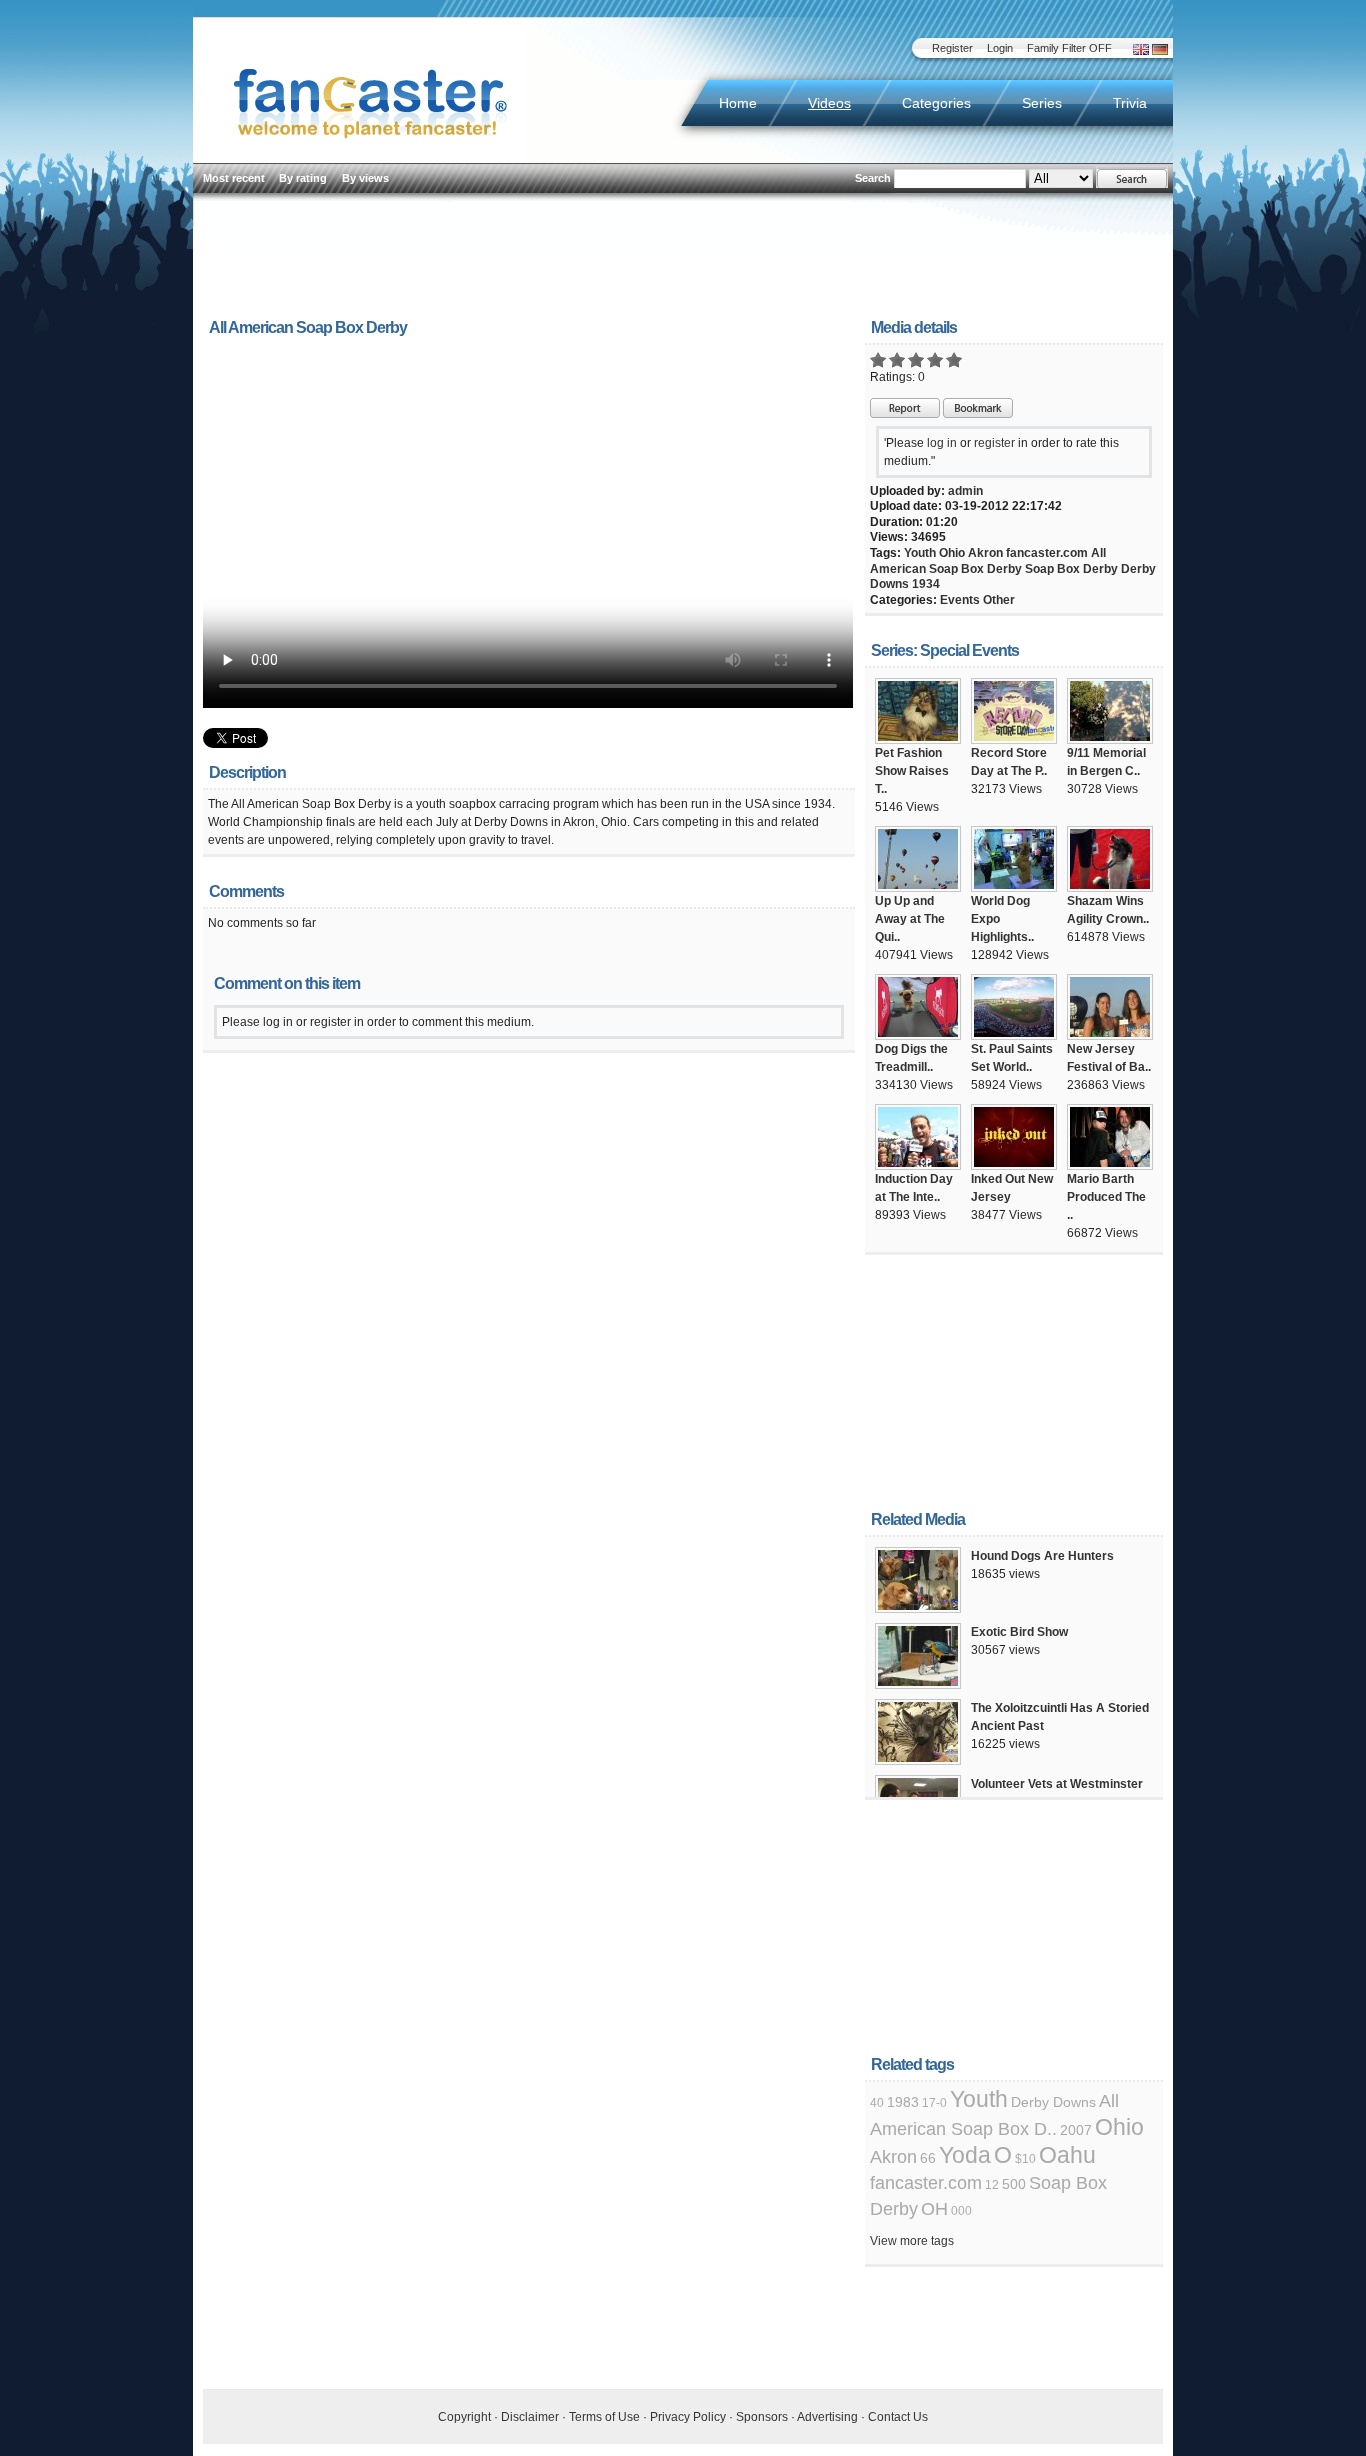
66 (928, 2158)
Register (952, 48)
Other (999, 600)
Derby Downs (1053, 2102)
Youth (920, 553)
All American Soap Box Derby (988, 561)
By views (365, 178)
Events (960, 600)
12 (992, 2185)
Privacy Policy (688, 2417)
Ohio (952, 553)
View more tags (912, 2241)
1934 (926, 584)
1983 (903, 2102)
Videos (829, 103)
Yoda (965, 2155)
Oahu (1067, 2155)
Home (738, 103)
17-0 (934, 2103)
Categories (936, 103)
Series (1042, 103)
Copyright (464, 2417)
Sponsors (762, 2417)
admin (965, 491)
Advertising (827, 2417)
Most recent (234, 178)
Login (1000, 48)
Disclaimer (530, 2417)
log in (942, 443)
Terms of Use (604, 2417)
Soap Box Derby (1071, 569)
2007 (1076, 2130)
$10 (1025, 2159)
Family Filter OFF (1069, 48)
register (994, 443)
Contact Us (898, 2417)
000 (961, 2211)
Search (873, 178)
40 (877, 2103)
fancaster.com (1047, 553)
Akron (985, 553)
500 (1014, 2184)
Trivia (1130, 103)
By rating (303, 178)
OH (934, 2209)
